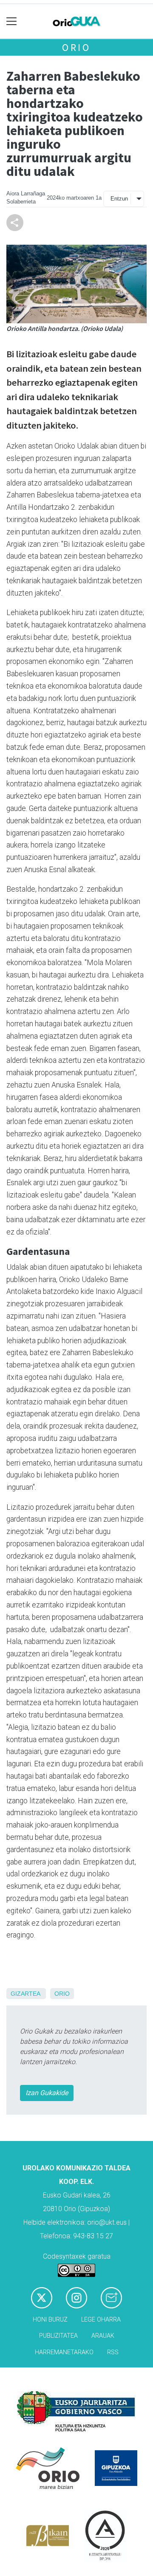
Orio (76, 47)
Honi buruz (50, 2320)
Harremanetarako (64, 2352)
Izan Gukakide (47, 2093)
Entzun (119, 199)
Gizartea (25, 1994)
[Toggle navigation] (12, 21)
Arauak (103, 2336)
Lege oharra (101, 2320)
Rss (113, 2352)
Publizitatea (58, 2336)
